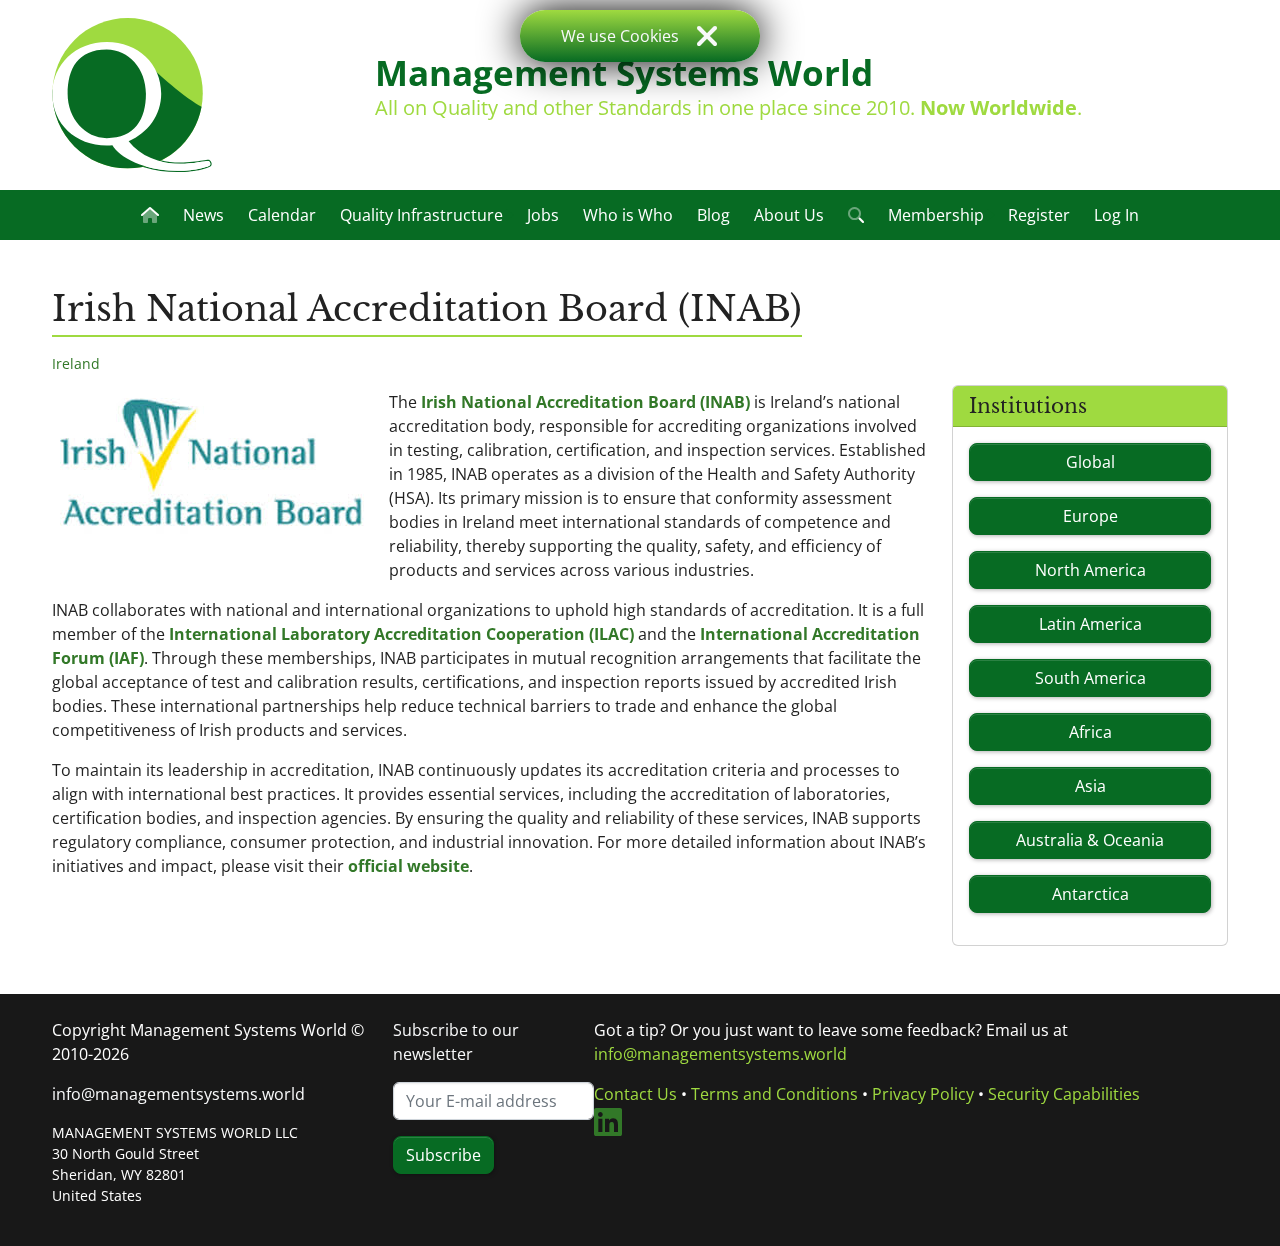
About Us (789, 215)
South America (1090, 678)
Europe (1090, 516)
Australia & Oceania (1090, 840)
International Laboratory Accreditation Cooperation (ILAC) (401, 634)
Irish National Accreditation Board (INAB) (585, 402)
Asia (1090, 786)
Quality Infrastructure (421, 215)
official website (408, 866)
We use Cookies (620, 36)
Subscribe (443, 1155)
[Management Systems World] (132, 95)
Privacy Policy (923, 1094)
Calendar (282, 215)
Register (1039, 215)
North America (1090, 570)
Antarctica (1090, 894)
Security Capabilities (1064, 1094)
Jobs (543, 215)
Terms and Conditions (774, 1094)
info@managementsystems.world (178, 1094)
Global (1090, 462)
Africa (1090, 732)
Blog (713, 215)
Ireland (76, 363)
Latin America (1090, 624)
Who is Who (628, 215)
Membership (936, 215)
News (203, 215)
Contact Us (635, 1094)
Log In (1116, 215)
